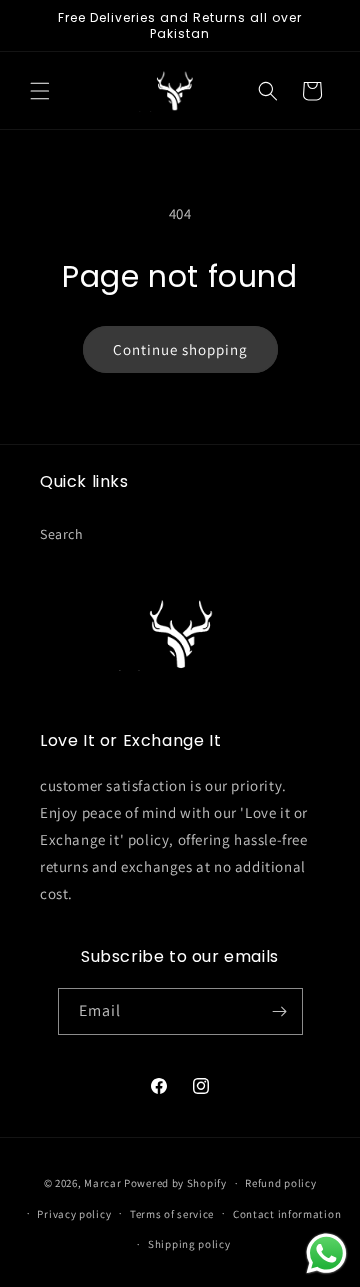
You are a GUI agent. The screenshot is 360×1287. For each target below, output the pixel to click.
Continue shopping (180, 349)
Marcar (102, 1183)
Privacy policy (74, 1214)
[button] (40, 91)
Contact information (287, 1214)
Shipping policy (189, 1244)
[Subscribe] (280, 1011)
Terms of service (172, 1214)
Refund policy (280, 1183)
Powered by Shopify (175, 1183)
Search (62, 534)
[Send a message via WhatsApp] (326, 1253)
